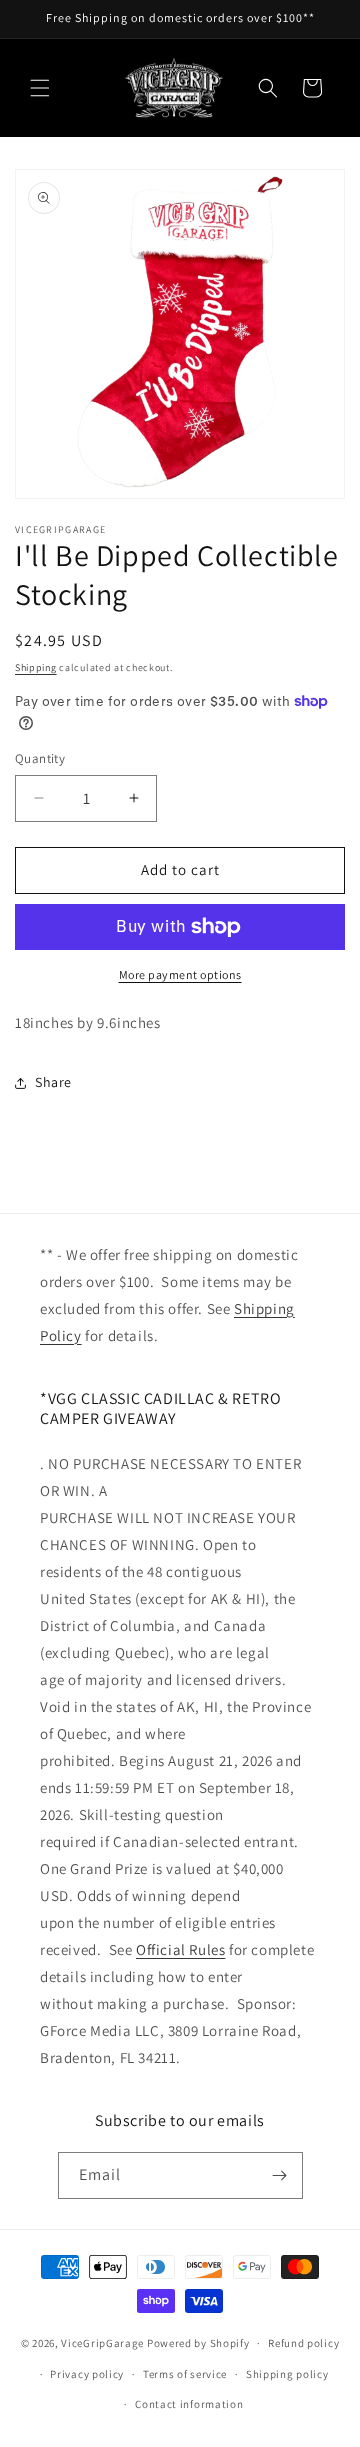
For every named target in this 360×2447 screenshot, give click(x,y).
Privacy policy (87, 2374)
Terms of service (185, 2374)
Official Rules (180, 1949)
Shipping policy (287, 2374)
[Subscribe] (280, 2175)
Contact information (189, 2404)
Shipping (36, 667)
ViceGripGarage (102, 2343)
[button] (40, 88)
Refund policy (303, 2343)
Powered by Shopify (198, 2343)
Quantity (40, 758)
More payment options (180, 974)
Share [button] (53, 1082)
